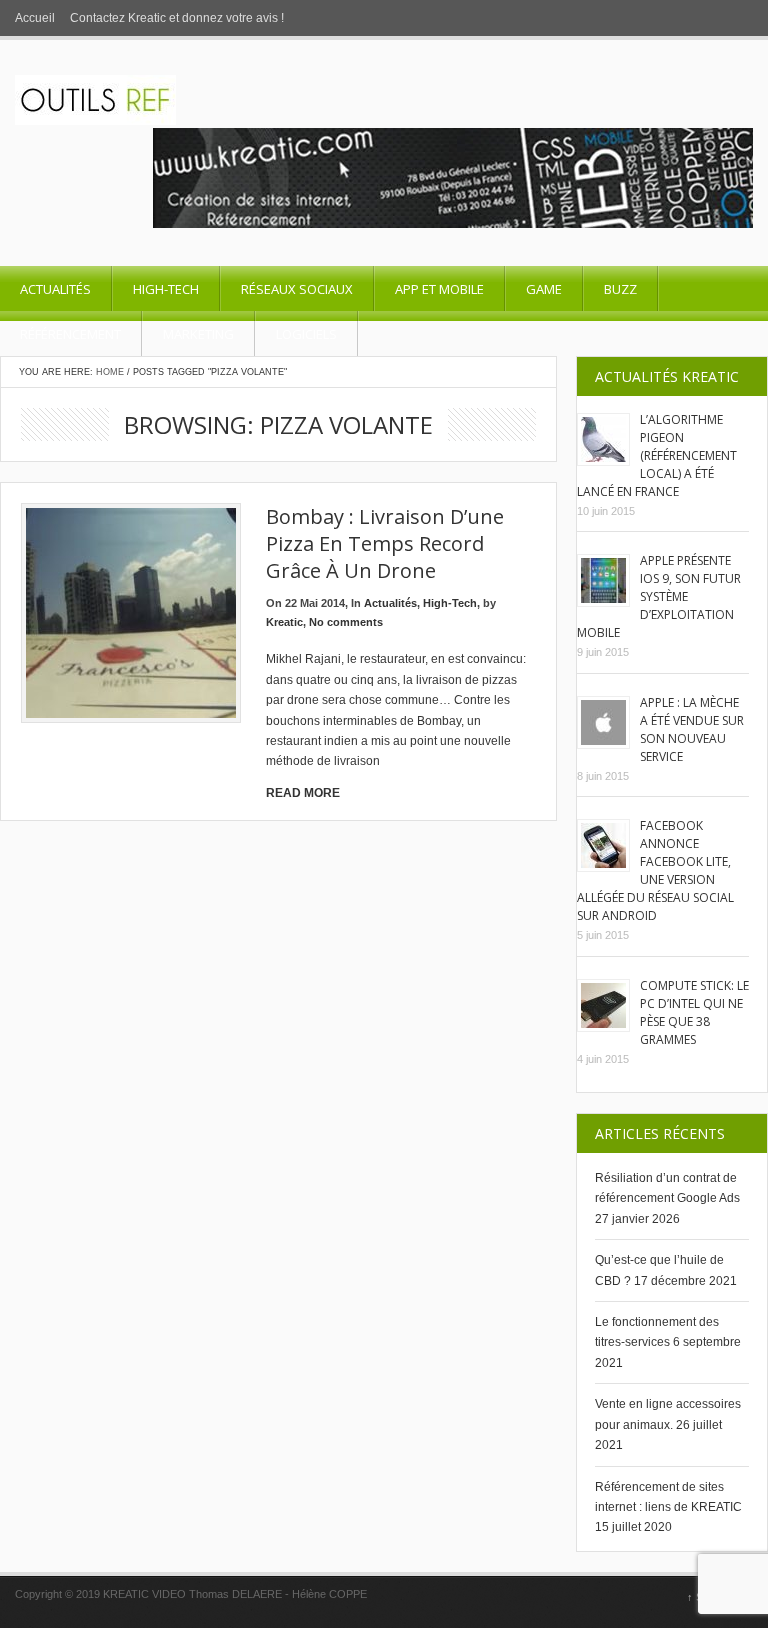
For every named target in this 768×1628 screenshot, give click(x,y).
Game (544, 289)
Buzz (620, 289)
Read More (303, 793)
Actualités (55, 289)
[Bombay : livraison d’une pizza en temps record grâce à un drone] (131, 613)
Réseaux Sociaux (297, 289)
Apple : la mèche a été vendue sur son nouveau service (692, 729)
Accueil (35, 18)
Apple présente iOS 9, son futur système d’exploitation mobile (659, 596)
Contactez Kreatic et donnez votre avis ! (177, 18)
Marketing (198, 334)
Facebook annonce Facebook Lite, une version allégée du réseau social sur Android (655, 870)
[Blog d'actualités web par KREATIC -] (95, 121)
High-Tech (166, 289)
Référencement (70, 334)
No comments (346, 622)
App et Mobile (439, 289)
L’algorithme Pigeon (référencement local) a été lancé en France (657, 455)
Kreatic (284, 622)
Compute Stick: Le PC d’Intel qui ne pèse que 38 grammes (694, 1012)
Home (110, 372)
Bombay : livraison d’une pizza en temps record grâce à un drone (385, 543)
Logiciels (306, 334)
